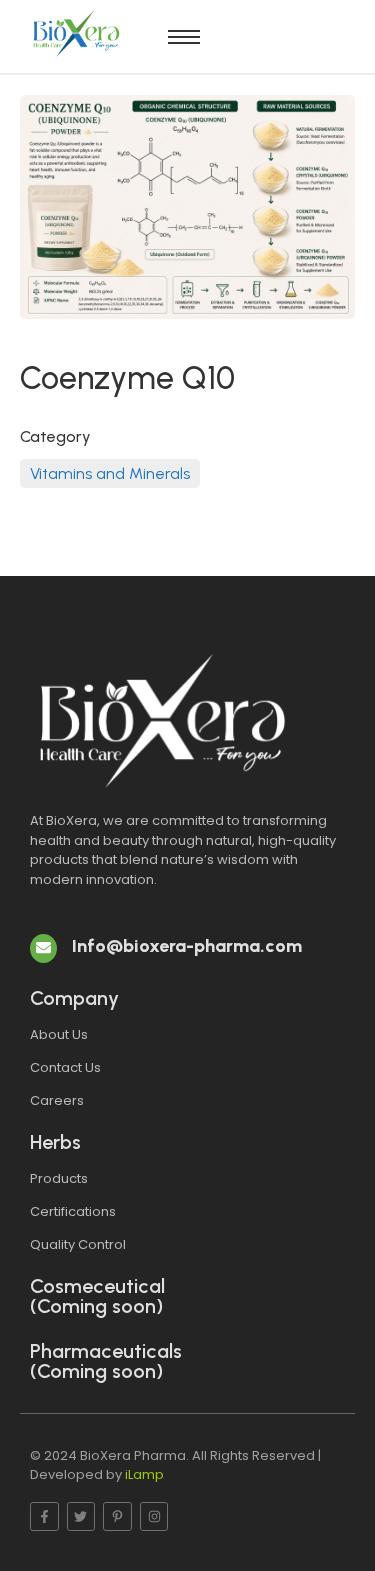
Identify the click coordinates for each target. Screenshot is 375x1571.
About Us (59, 1034)
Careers (57, 1100)
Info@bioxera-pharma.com (187, 946)
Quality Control (78, 1244)
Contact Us (65, 1067)
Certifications (73, 1211)
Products (59, 1178)
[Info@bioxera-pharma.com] (43, 948)
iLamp (144, 1474)
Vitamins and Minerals (110, 473)
